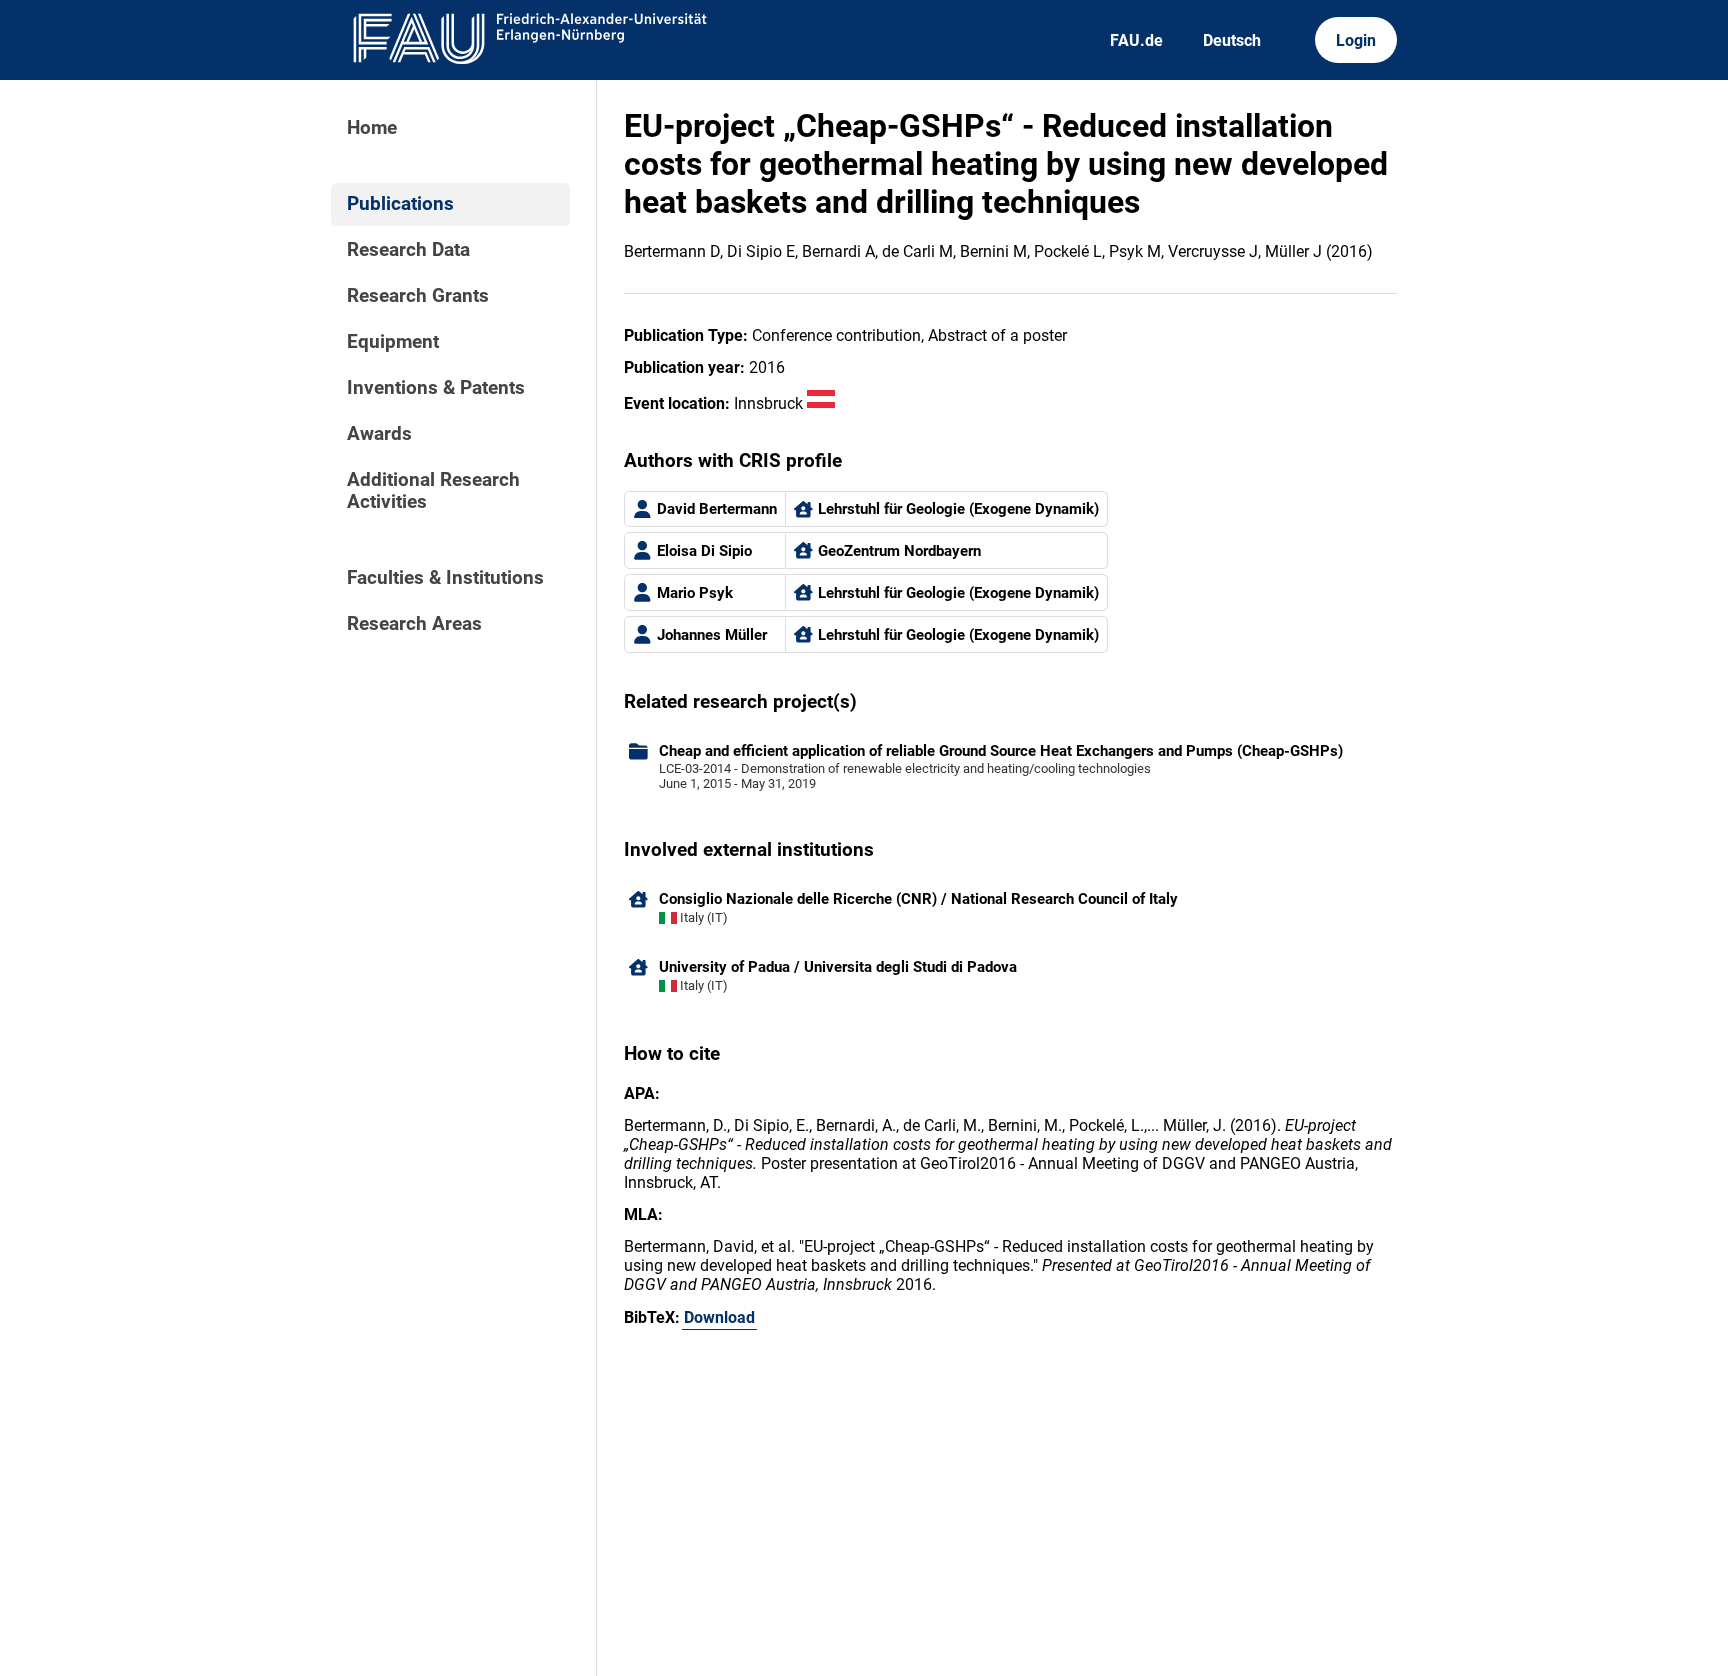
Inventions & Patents (436, 388)
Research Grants (418, 296)
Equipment (393, 342)
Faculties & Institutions (445, 578)
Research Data (408, 250)
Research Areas (414, 624)
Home (372, 128)
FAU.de (1136, 40)
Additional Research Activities (433, 491)
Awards (379, 434)
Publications (400, 204)
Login (1356, 40)
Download (719, 1317)
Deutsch (1232, 40)
